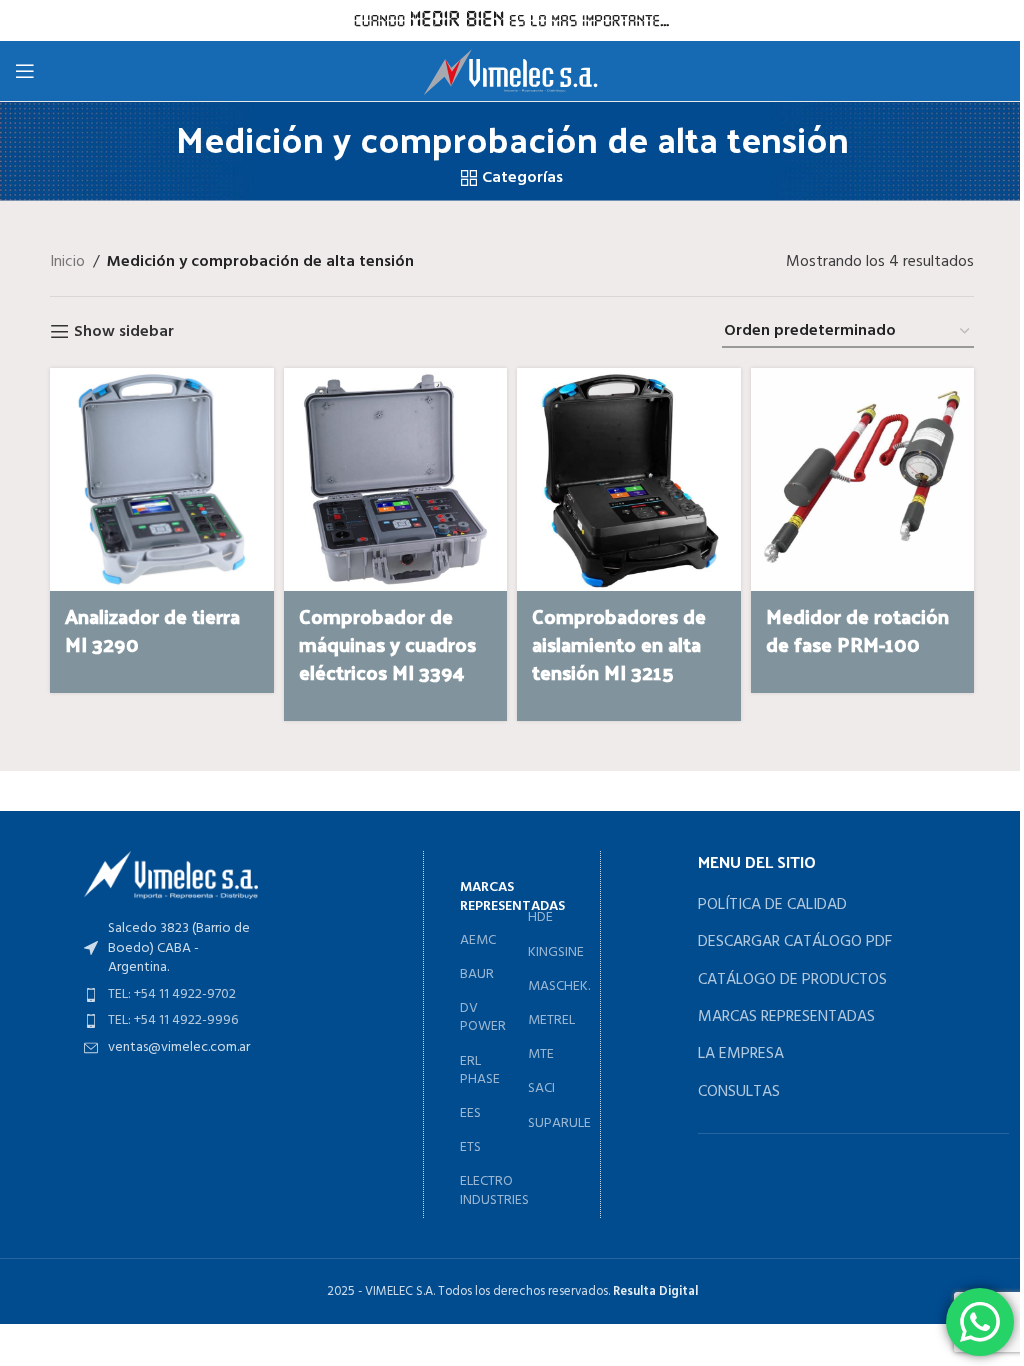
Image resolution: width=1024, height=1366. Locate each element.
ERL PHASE (480, 1070)
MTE (541, 1054)
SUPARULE (546, 1123)
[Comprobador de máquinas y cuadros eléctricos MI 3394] (396, 480)
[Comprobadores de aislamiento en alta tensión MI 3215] (629, 480)
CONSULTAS (739, 1092)
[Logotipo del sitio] (512, 71)
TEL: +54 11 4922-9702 (172, 994)
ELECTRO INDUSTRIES (483, 1190)
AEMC (478, 940)
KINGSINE (546, 952)
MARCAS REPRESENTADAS (786, 1017)
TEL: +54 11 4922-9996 (173, 1020)
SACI (541, 1088)
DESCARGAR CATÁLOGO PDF (795, 942)
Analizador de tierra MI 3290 (152, 630)
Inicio (67, 262)
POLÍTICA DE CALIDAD (772, 905)
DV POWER (483, 1017)
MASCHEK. (546, 986)
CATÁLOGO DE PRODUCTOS (792, 980)
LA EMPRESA (741, 1054)
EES (470, 1113)
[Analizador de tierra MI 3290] (161, 479)
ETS (470, 1147)
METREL (546, 1020)
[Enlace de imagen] (171, 875)
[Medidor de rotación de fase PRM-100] (863, 480)
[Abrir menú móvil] (25, 71)
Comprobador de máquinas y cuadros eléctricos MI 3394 (387, 644)
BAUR (477, 974)
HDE (540, 917)
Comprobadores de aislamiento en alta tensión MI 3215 (619, 644)
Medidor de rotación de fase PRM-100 (857, 630)
